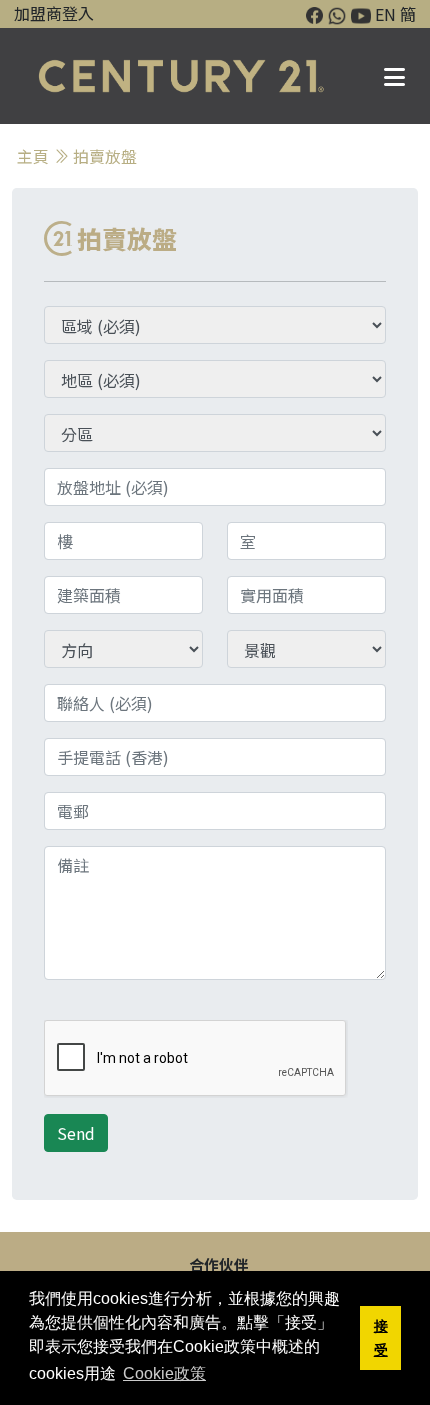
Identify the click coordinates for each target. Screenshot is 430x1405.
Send (76, 1133)
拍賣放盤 (105, 156)
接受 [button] (381, 1338)
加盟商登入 (54, 13)
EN (385, 14)
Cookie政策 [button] (164, 1373)
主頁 (33, 156)
